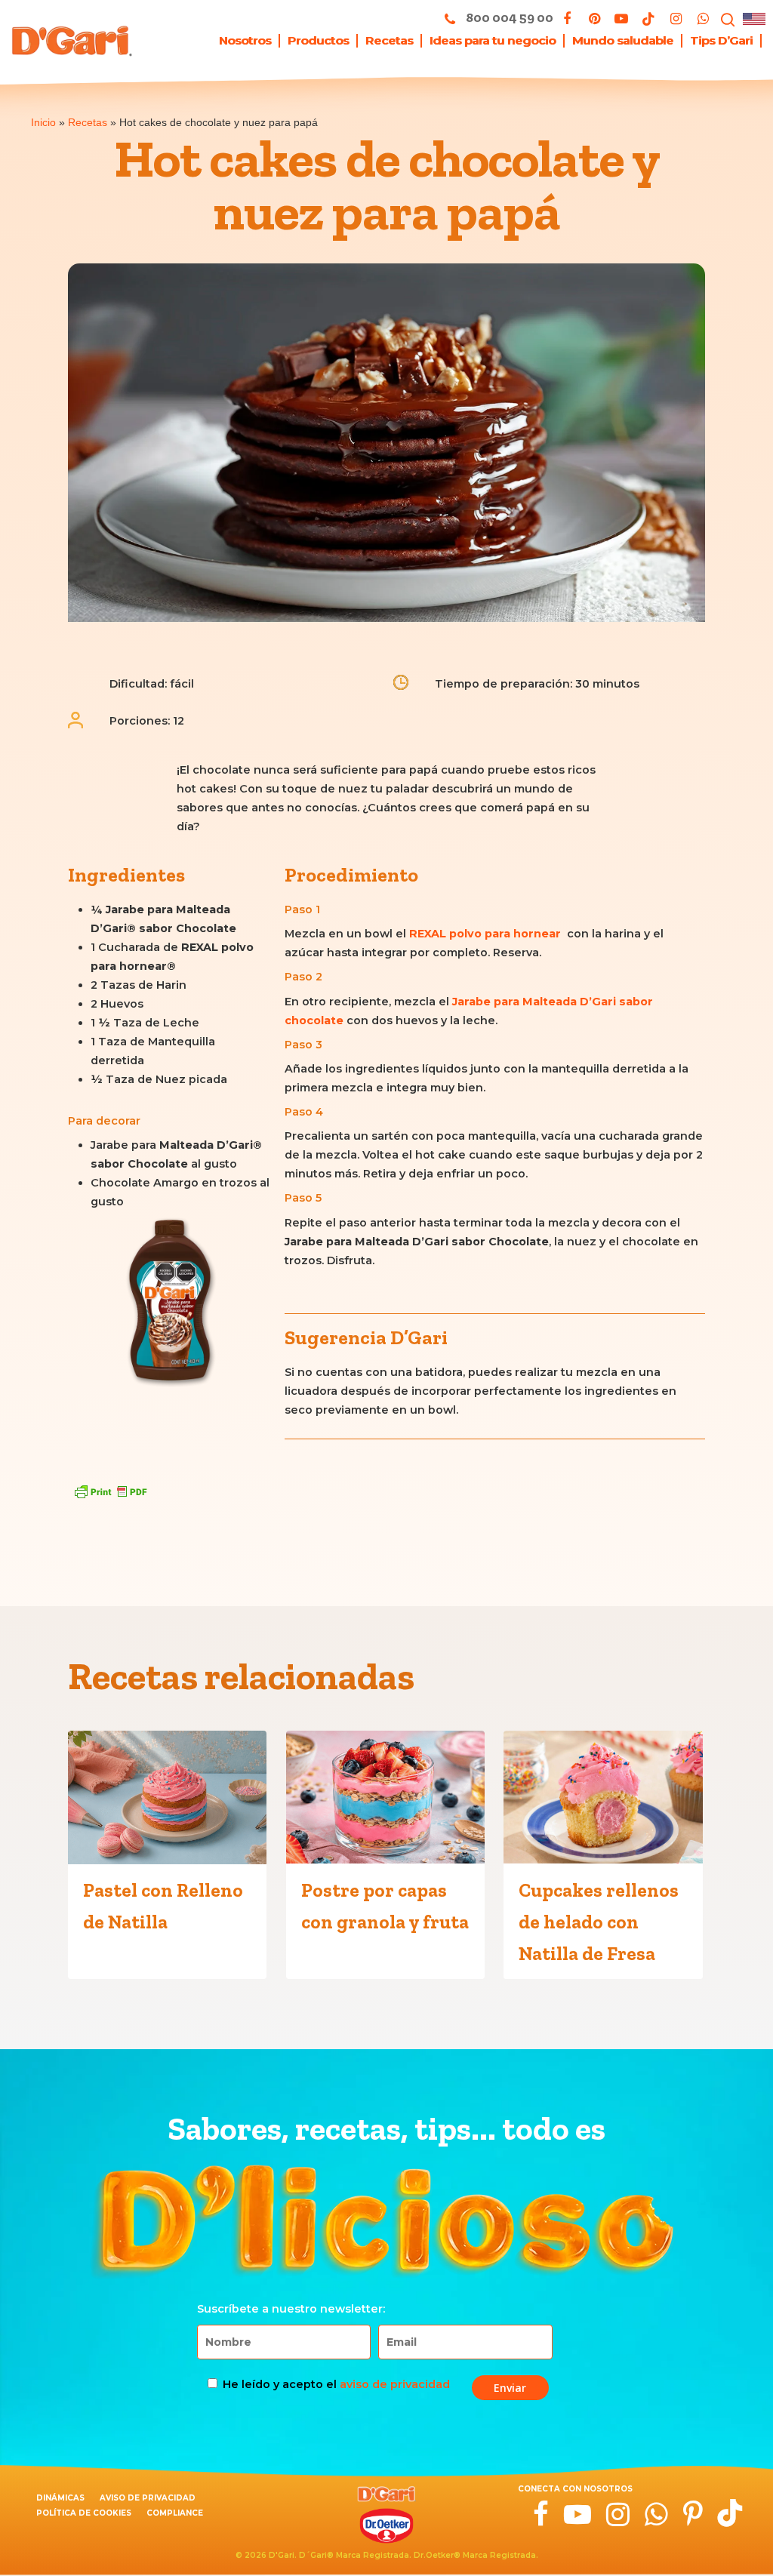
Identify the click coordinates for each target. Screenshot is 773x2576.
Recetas (88, 122)
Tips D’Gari (721, 41)
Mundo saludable (623, 41)
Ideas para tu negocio (493, 41)
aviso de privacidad (395, 2384)
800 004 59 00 (508, 17)
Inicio (43, 122)
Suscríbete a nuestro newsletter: (291, 2309)
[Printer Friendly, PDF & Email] (110, 1491)
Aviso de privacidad (148, 2498)
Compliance (175, 2513)
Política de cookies (84, 2513)
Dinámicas (60, 2498)
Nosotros (245, 41)
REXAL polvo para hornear (485, 934)
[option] (170, 1306)
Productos (318, 41)
